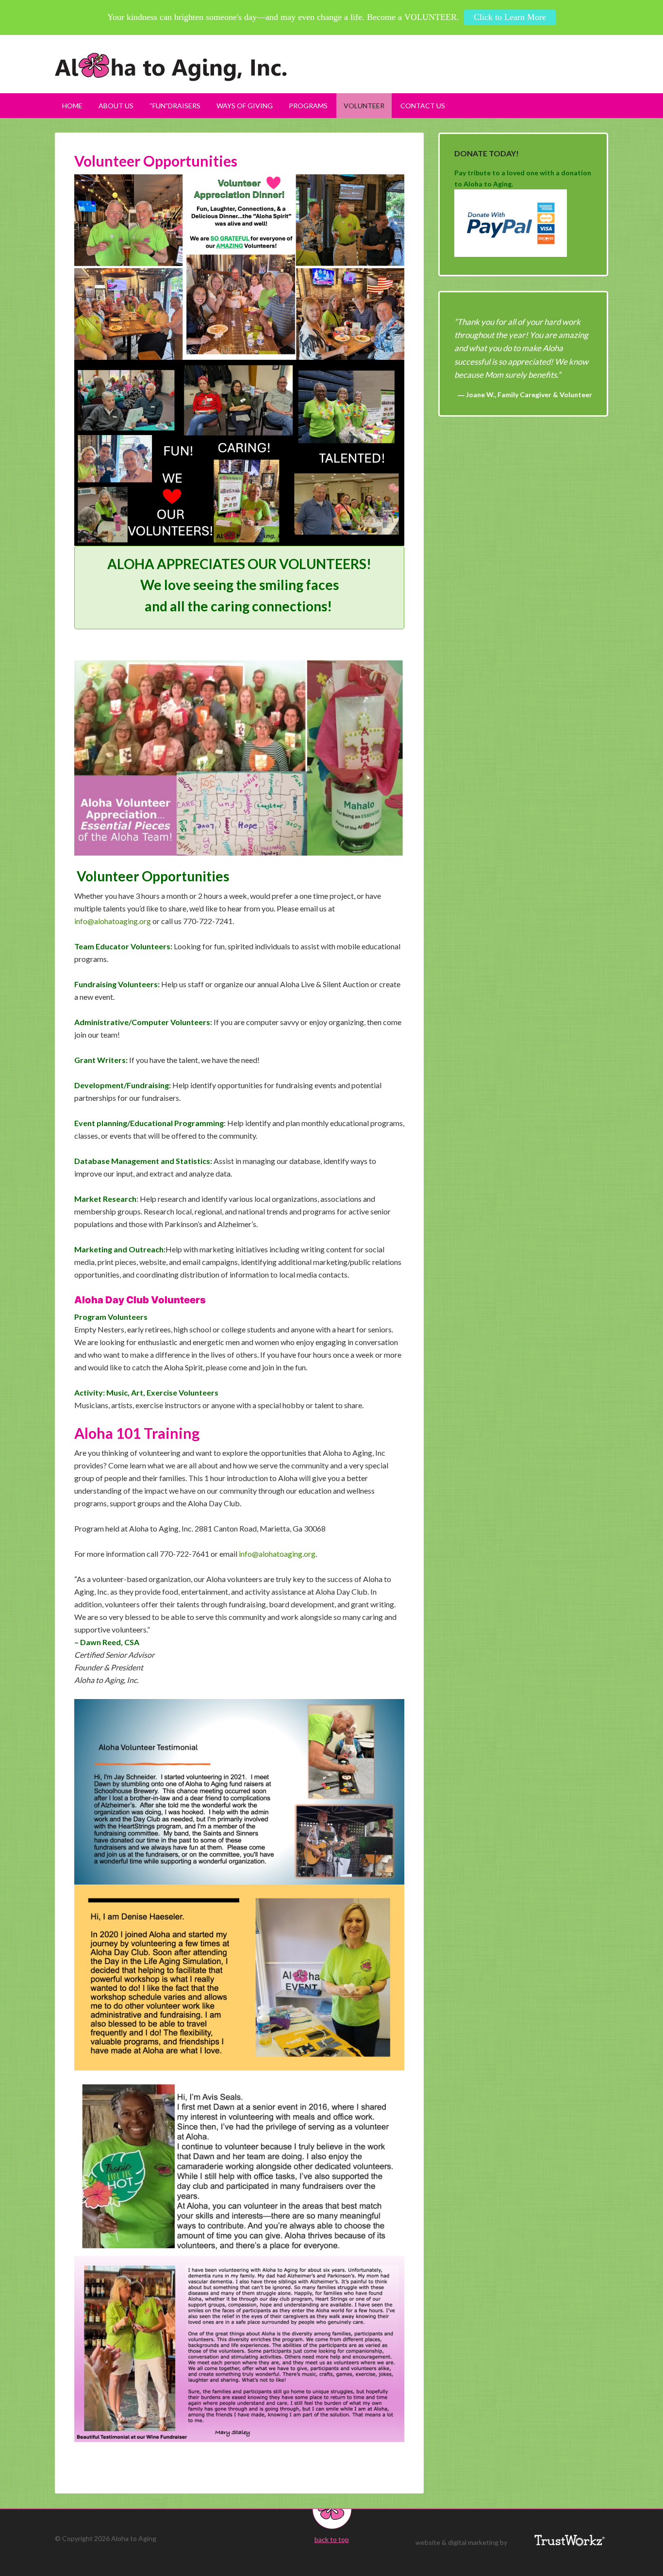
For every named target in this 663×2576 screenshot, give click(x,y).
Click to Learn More (510, 17)
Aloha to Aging (331, 67)
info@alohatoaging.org (113, 921)
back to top (332, 2539)
